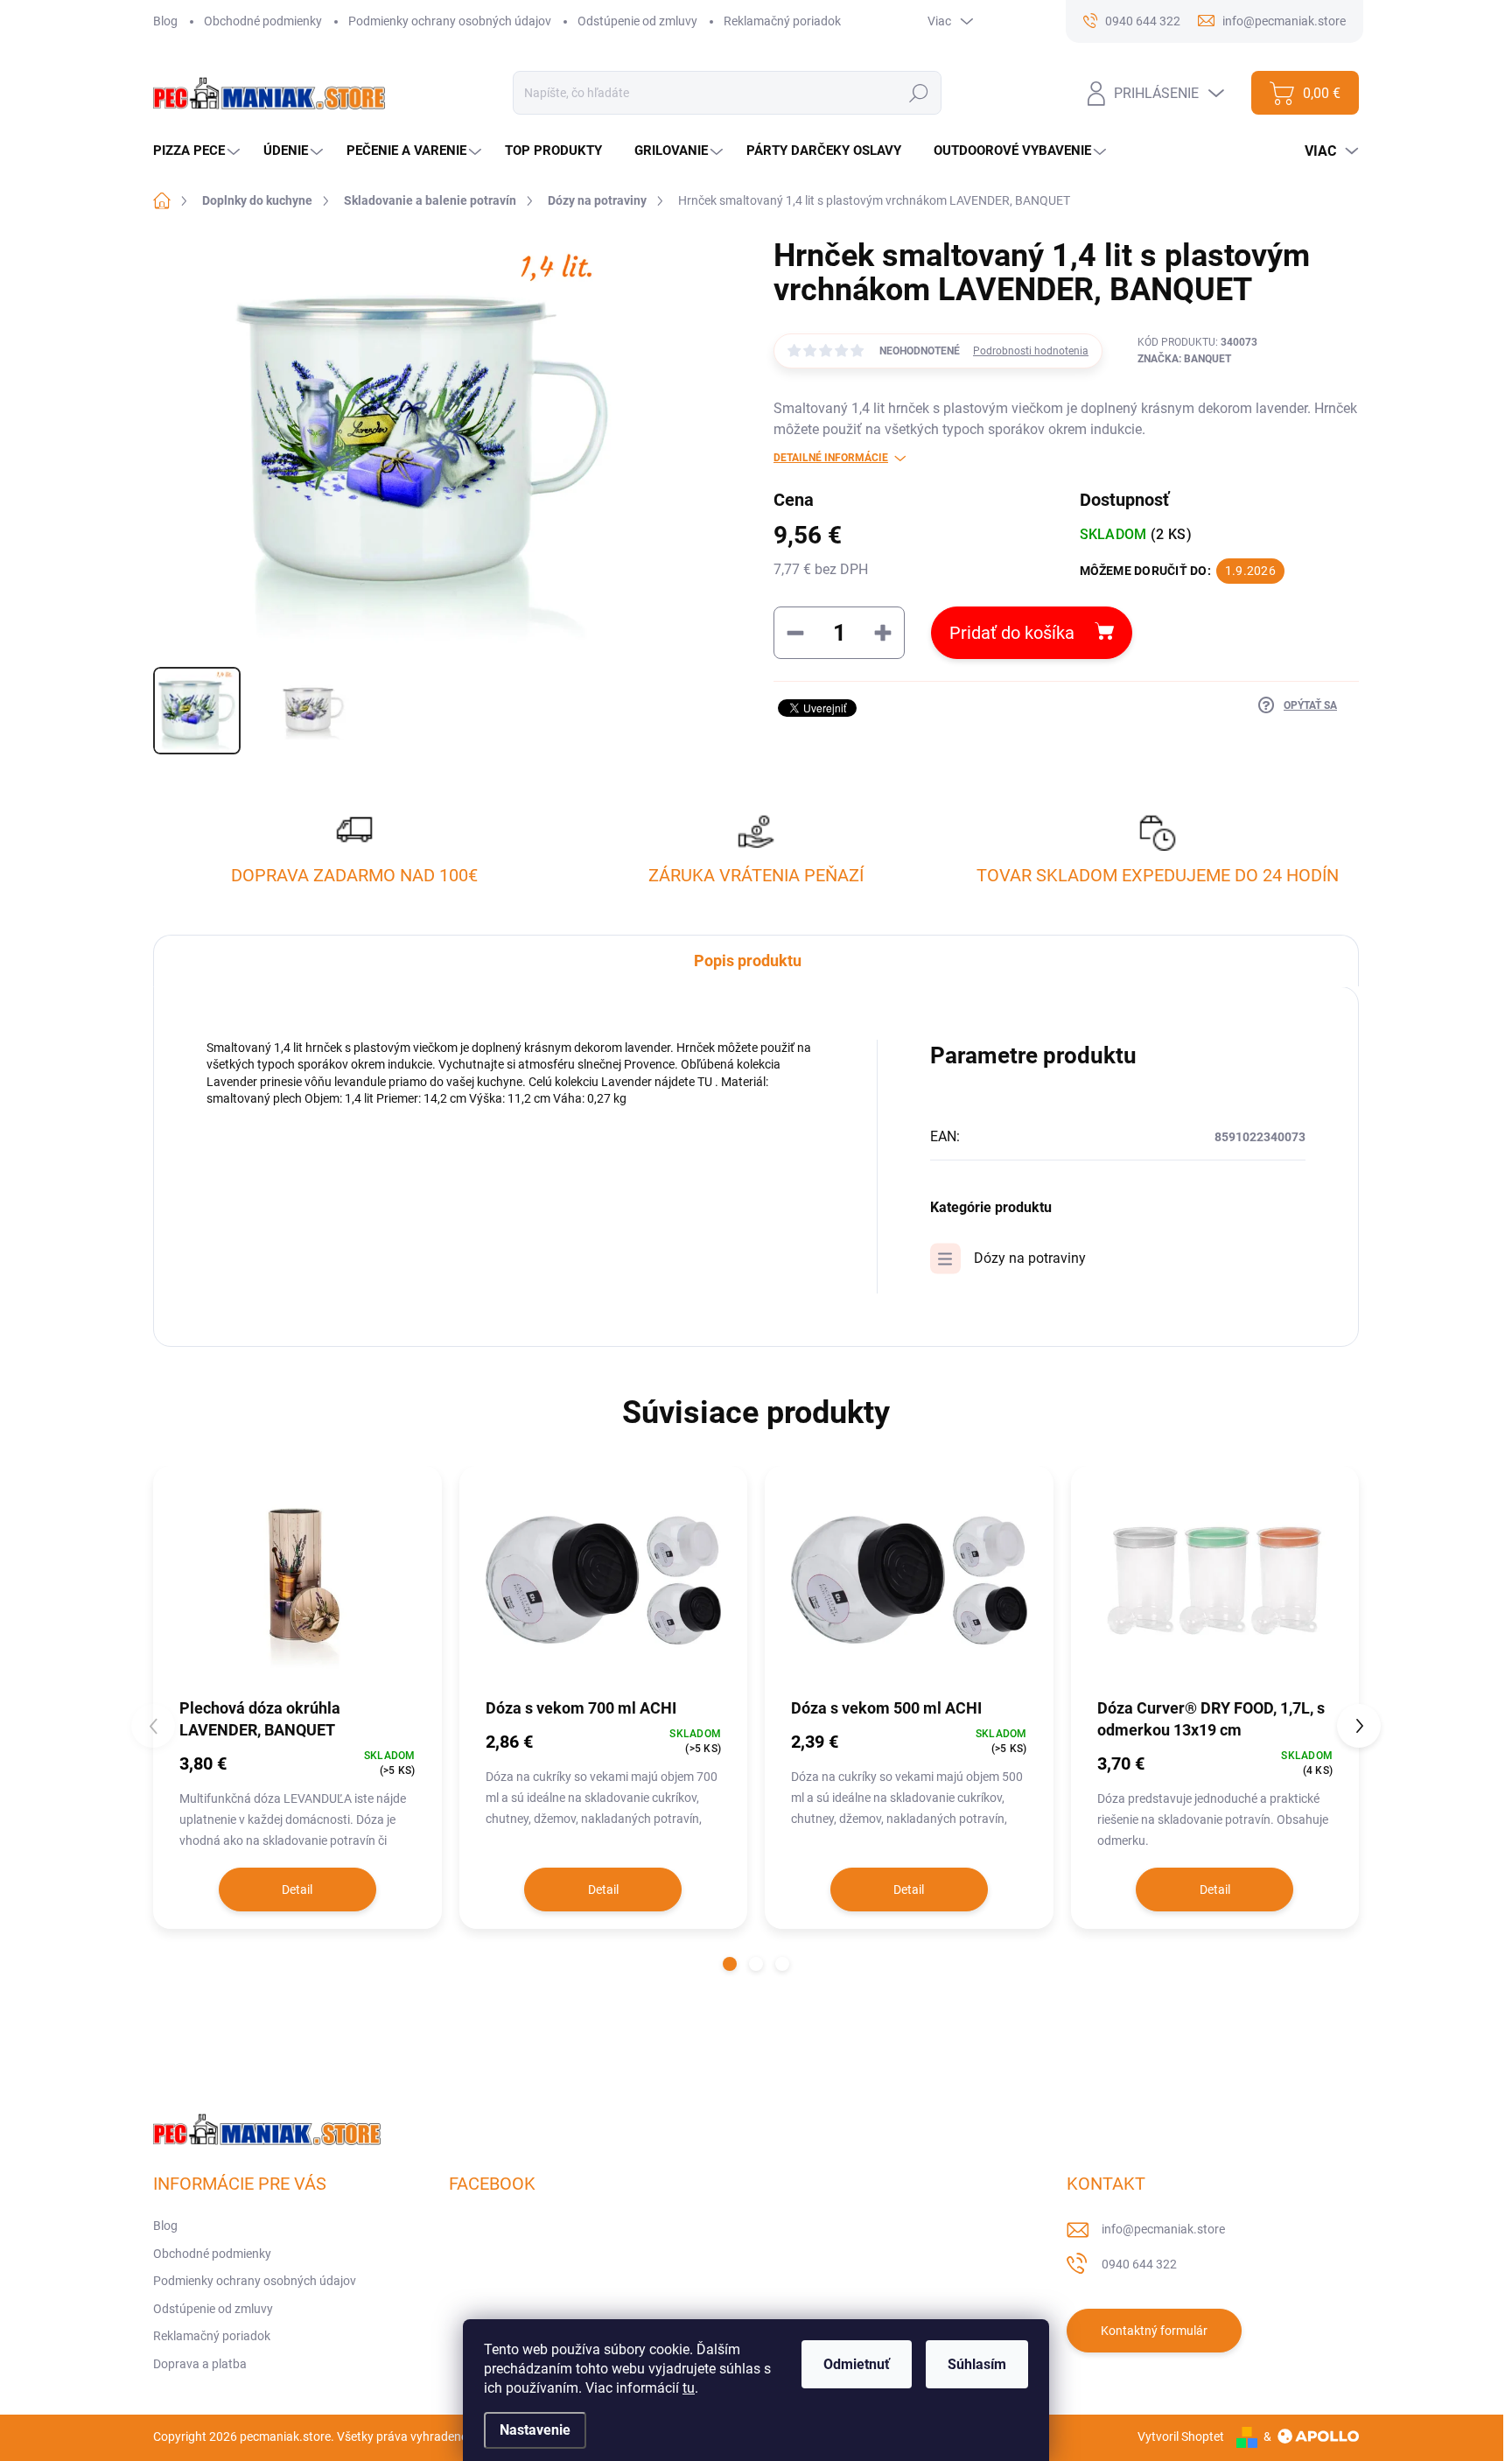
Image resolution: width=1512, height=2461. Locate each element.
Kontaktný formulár (1154, 2331)
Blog (165, 21)
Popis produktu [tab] (748, 961)
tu (689, 2388)
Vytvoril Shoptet (1181, 2436)
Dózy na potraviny (1030, 1258)
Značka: (1184, 359)
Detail (297, 1890)
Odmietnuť (857, 2364)
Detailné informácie (831, 458)
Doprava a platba (200, 2364)
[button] (730, 1964)
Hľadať (919, 93)
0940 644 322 (1139, 2264)
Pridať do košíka (1012, 633)
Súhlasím (977, 2364)
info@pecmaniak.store (1163, 2229)
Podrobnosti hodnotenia (1031, 351)
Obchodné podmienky (263, 21)
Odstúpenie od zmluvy (637, 21)
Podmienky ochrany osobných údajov (450, 21)
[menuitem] (199, 151)
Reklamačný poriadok (782, 21)
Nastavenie (535, 2430)
